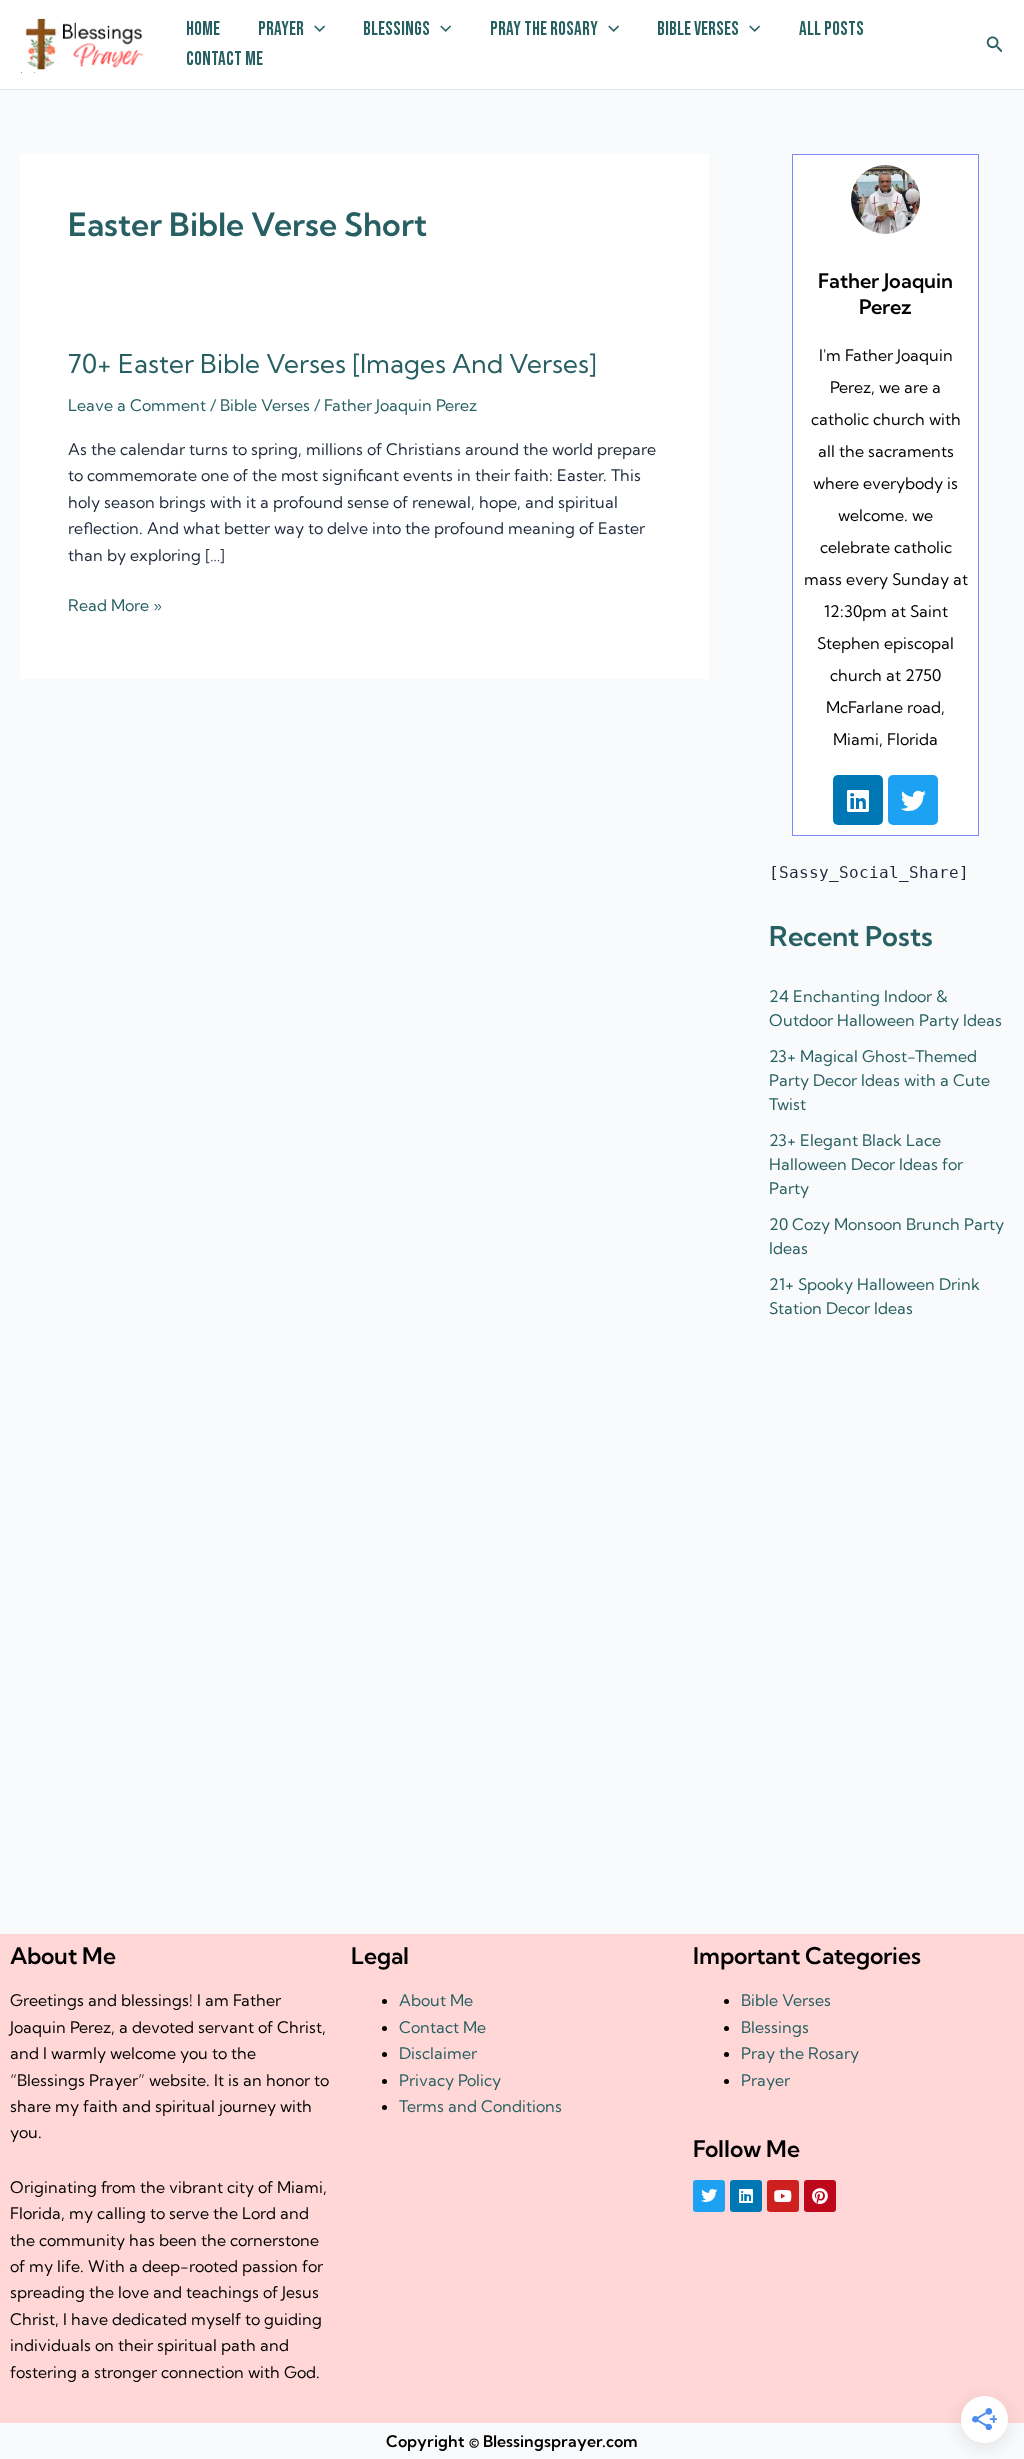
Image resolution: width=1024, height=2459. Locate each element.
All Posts (831, 29)
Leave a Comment (137, 405)
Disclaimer (438, 2053)
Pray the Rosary (544, 29)
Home (203, 29)
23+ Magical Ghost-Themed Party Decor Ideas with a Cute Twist (879, 1080)
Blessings (396, 29)
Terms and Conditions (480, 2106)
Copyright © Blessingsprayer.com (512, 2441)
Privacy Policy (450, 2080)
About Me (436, 2000)
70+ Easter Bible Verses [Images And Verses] (332, 363)
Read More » (115, 603)
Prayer (281, 29)
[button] (314, 30)
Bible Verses (698, 29)
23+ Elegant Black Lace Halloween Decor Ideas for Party (866, 1164)
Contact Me (224, 59)
